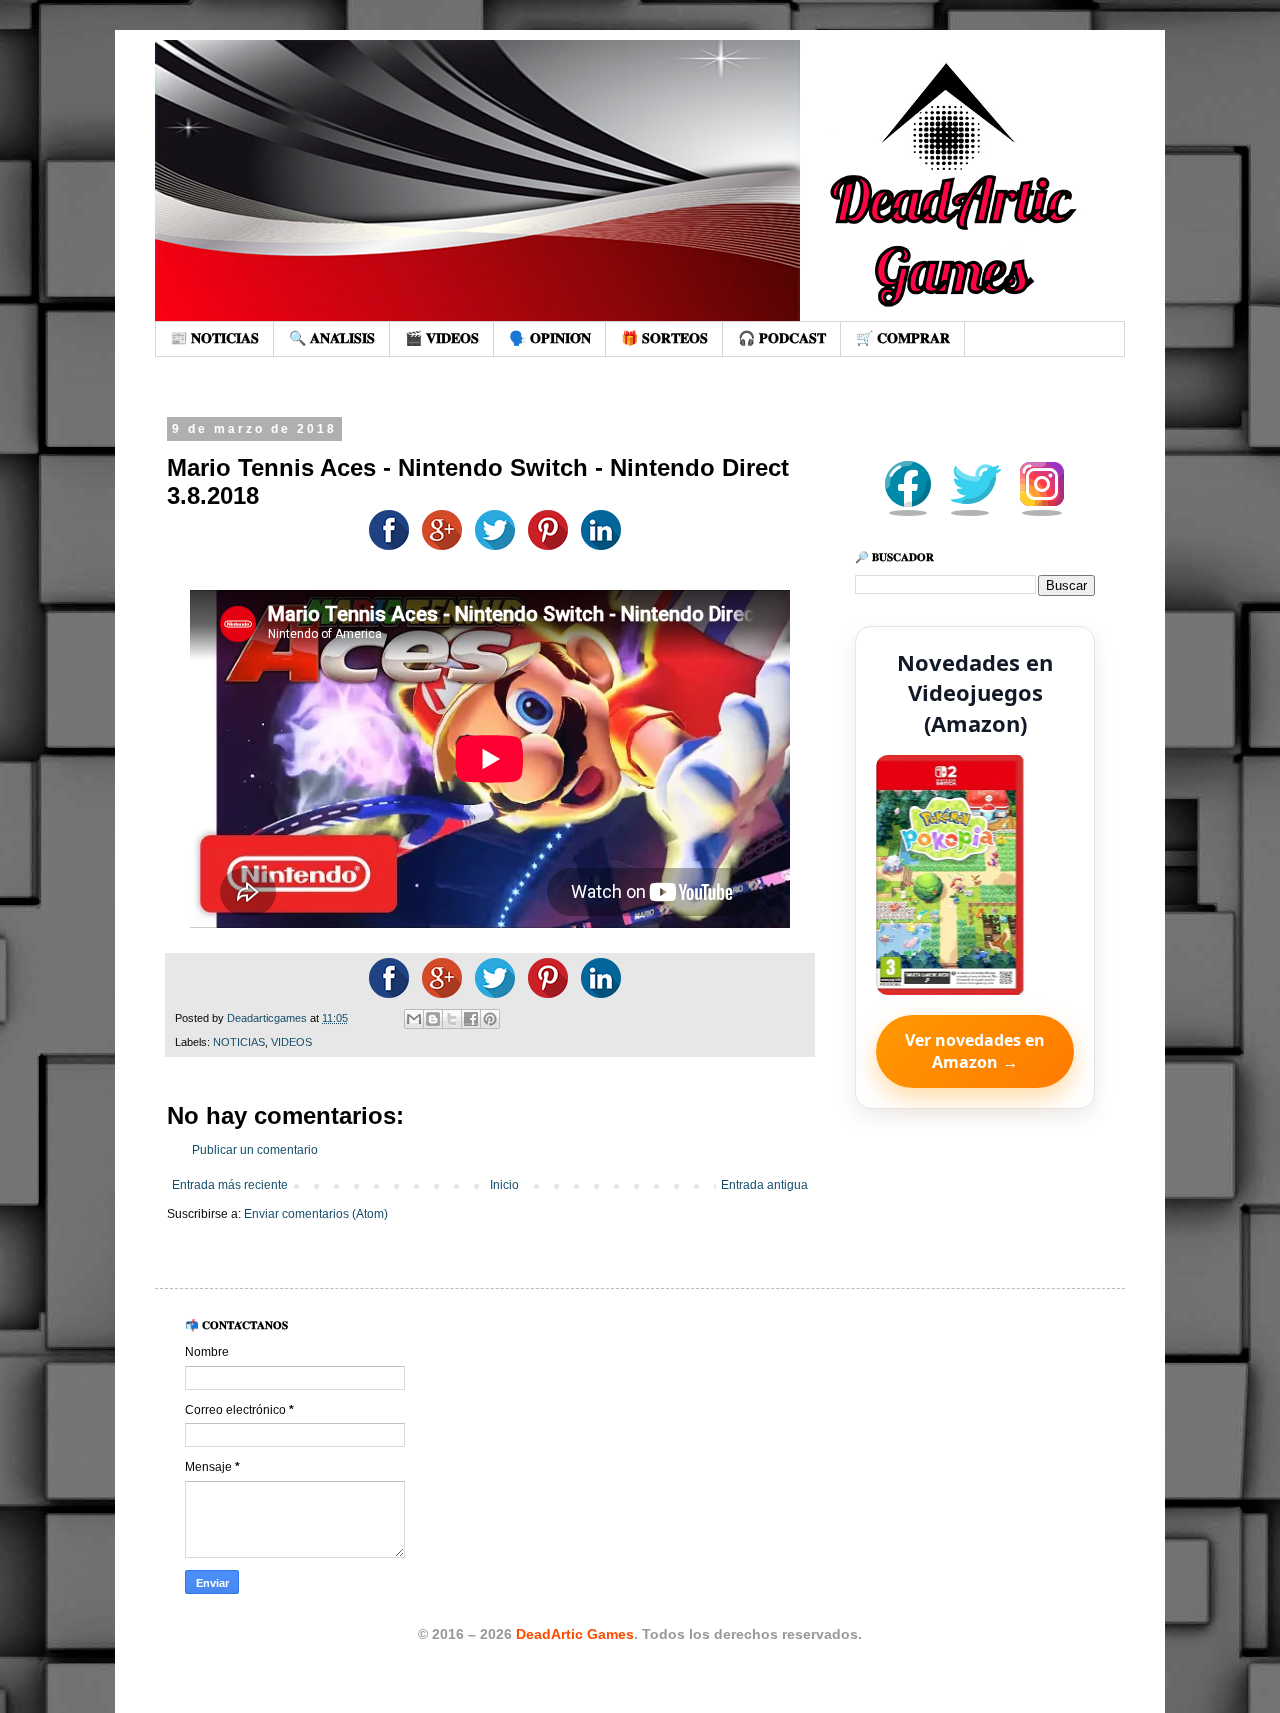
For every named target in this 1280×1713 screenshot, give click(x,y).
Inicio (504, 1185)
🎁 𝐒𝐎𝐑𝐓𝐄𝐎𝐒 (664, 338)
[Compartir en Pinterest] (490, 1019)
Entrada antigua (764, 1185)
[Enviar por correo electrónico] (414, 1019)
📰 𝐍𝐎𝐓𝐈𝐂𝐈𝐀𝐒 (214, 338)
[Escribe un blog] (433, 1019)
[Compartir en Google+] (437, 546)
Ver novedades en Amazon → (975, 1051)
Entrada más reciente (230, 1185)
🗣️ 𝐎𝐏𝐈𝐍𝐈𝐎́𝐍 (550, 338)
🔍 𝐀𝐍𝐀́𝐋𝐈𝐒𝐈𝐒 (332, 338)
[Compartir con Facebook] (471, 1019)
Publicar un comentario (255, 1150)
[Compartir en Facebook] (384, 546)
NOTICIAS (239, 1042)
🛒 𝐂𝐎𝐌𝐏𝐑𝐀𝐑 (903, 338)
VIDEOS (291, 1042)
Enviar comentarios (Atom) (316, 1214)
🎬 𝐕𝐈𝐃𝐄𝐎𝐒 (442, 338)
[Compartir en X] (452, 1019)
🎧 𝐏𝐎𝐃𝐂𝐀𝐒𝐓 (782, 338)
